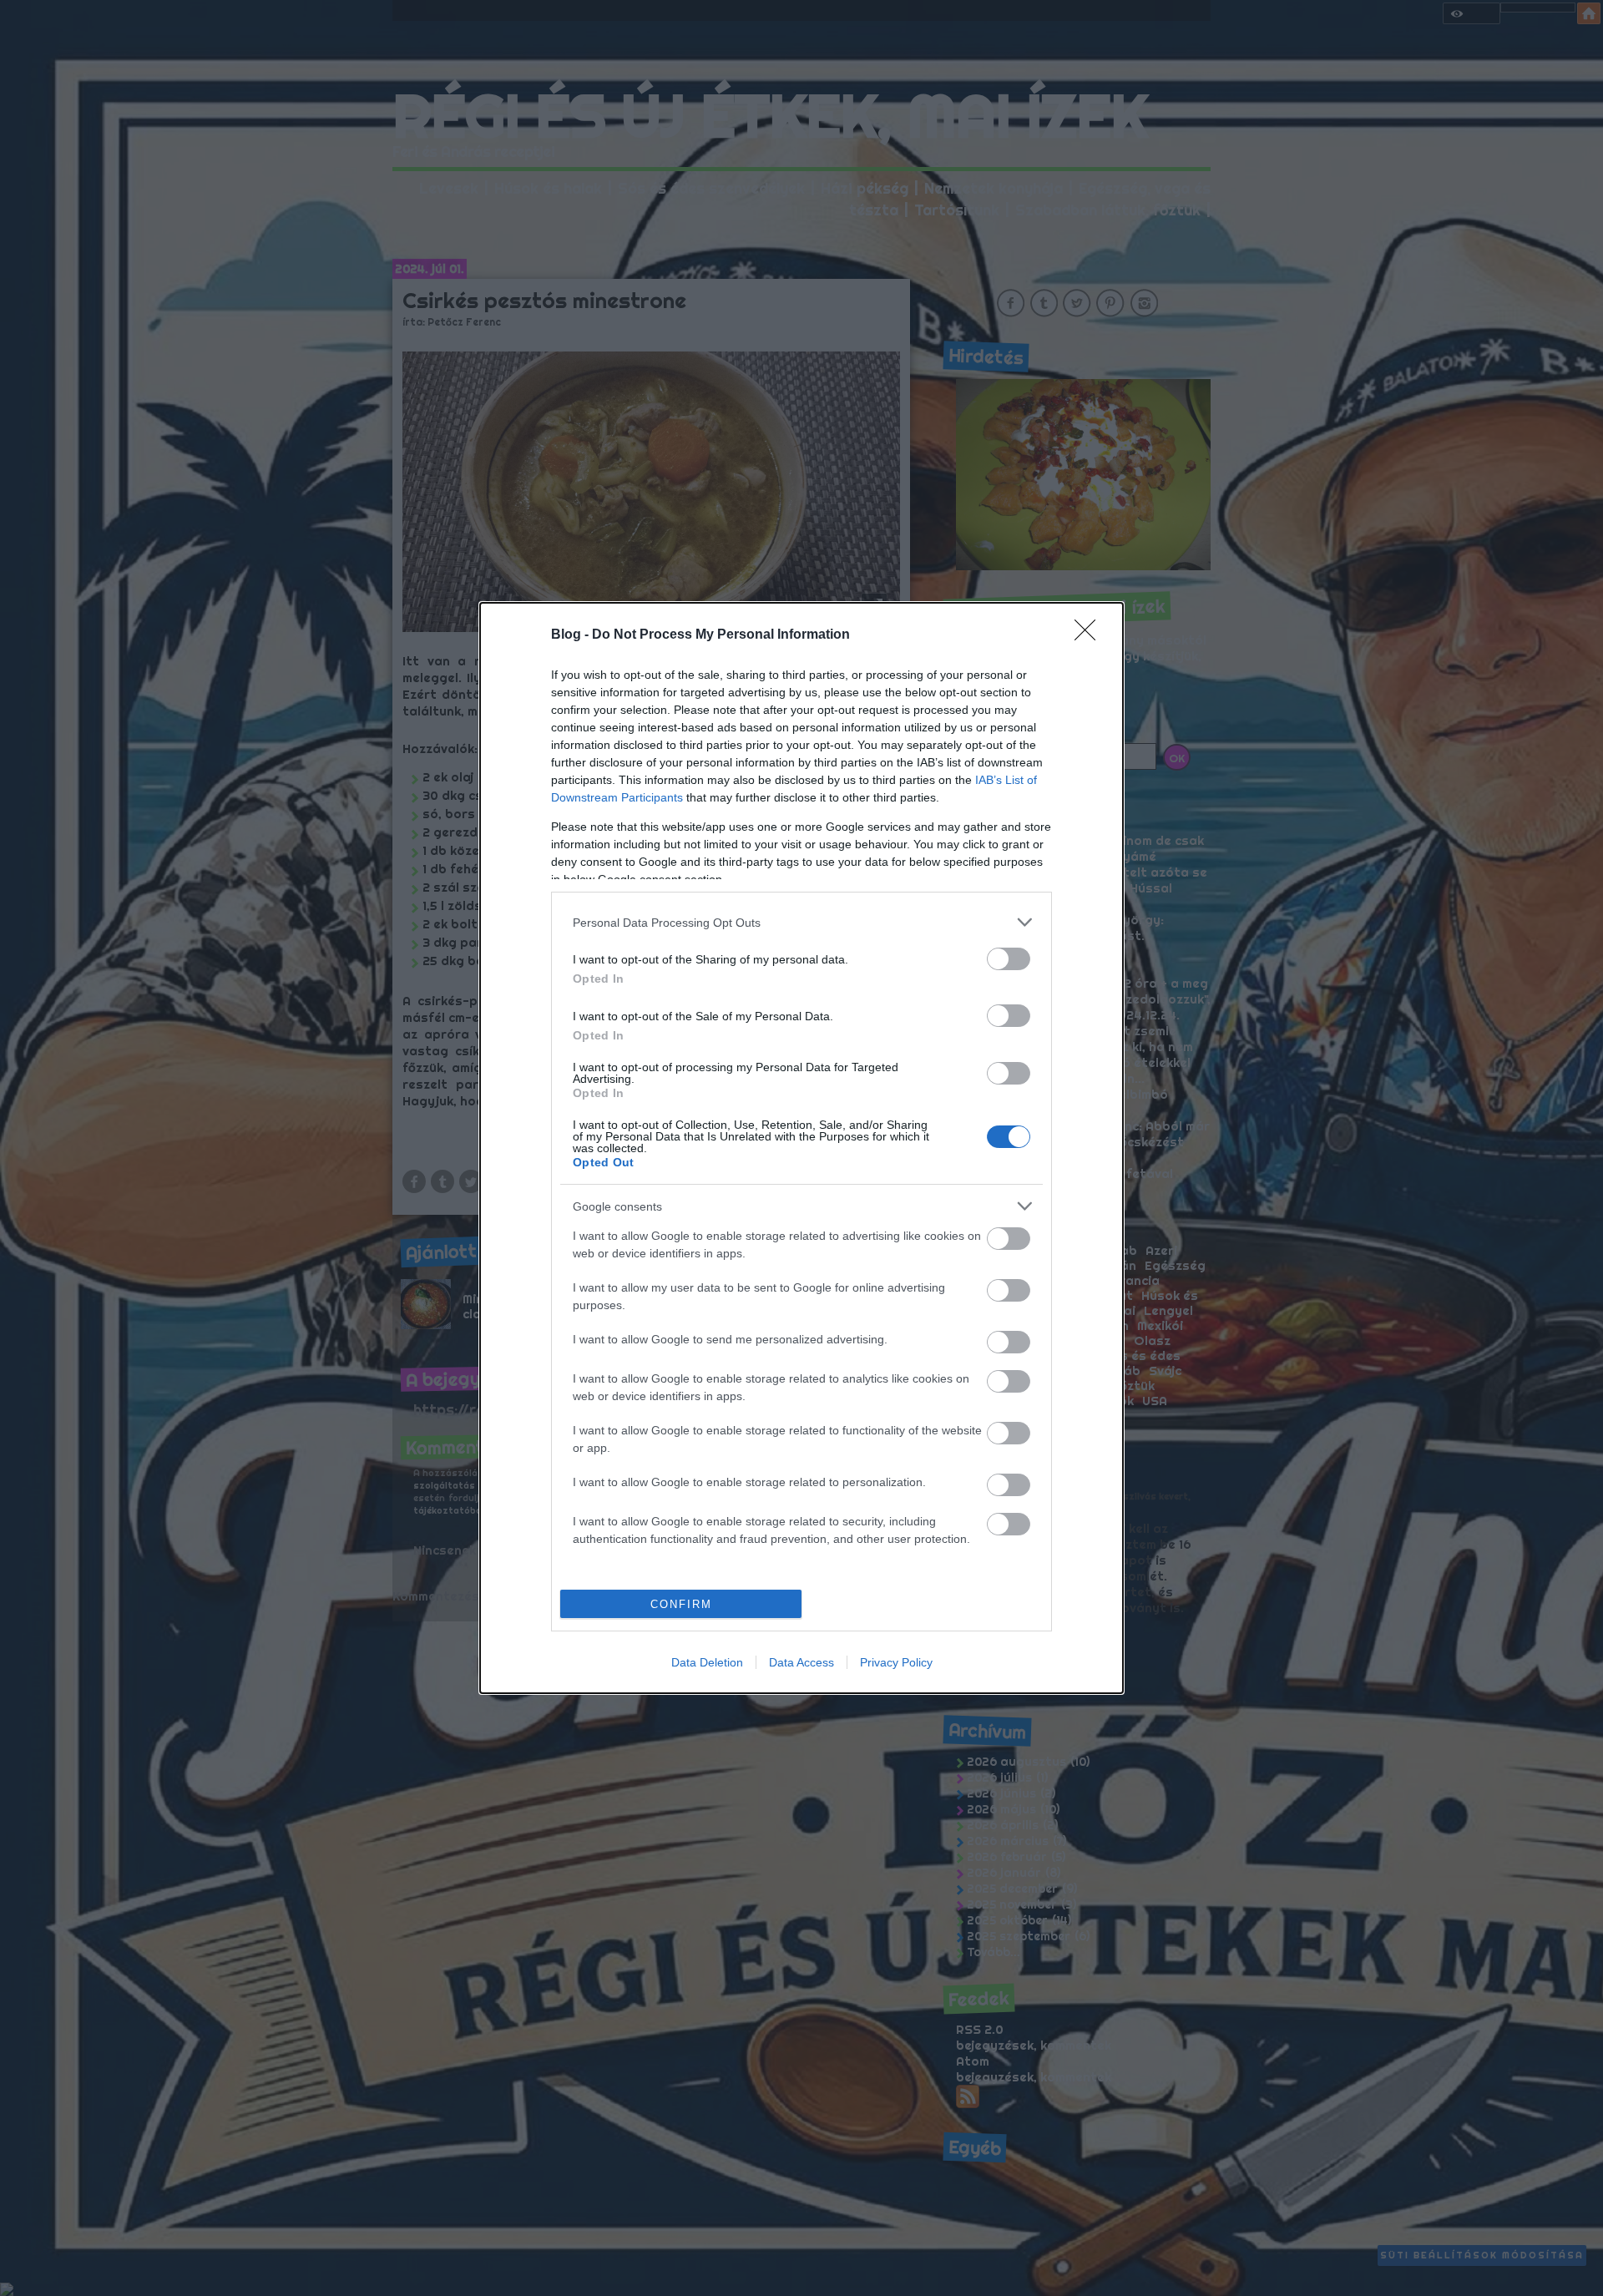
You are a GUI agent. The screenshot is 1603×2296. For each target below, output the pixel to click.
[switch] (1009, 959)
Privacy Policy (896, 1662)
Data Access (801, 1662)
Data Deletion (707, 1662)
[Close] (1090, 635)
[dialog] (801, 1148)
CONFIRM (681, 1604)
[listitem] (801, 922)
